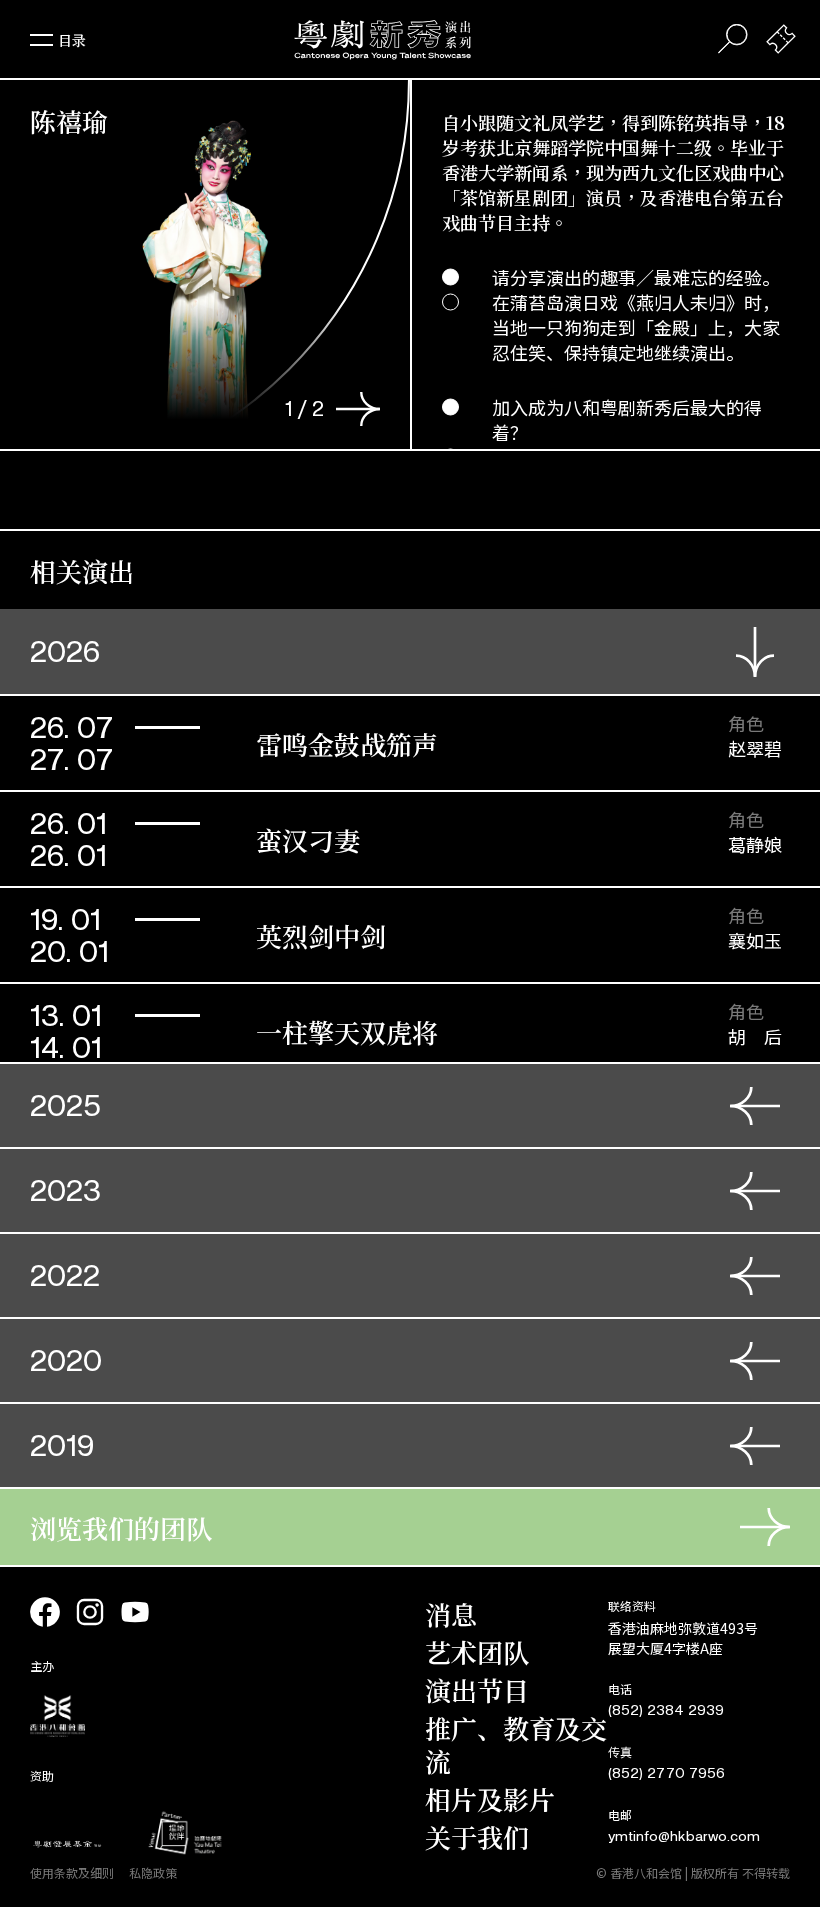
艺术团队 (477, 1651)
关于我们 (477, 1836)
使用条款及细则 (72, 1872)
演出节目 (477, 1689)
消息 (451, 1613)
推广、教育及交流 (516, 1744)
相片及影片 (490, 1798)
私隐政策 (153, 1872)
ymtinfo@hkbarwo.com (684, 1836)
